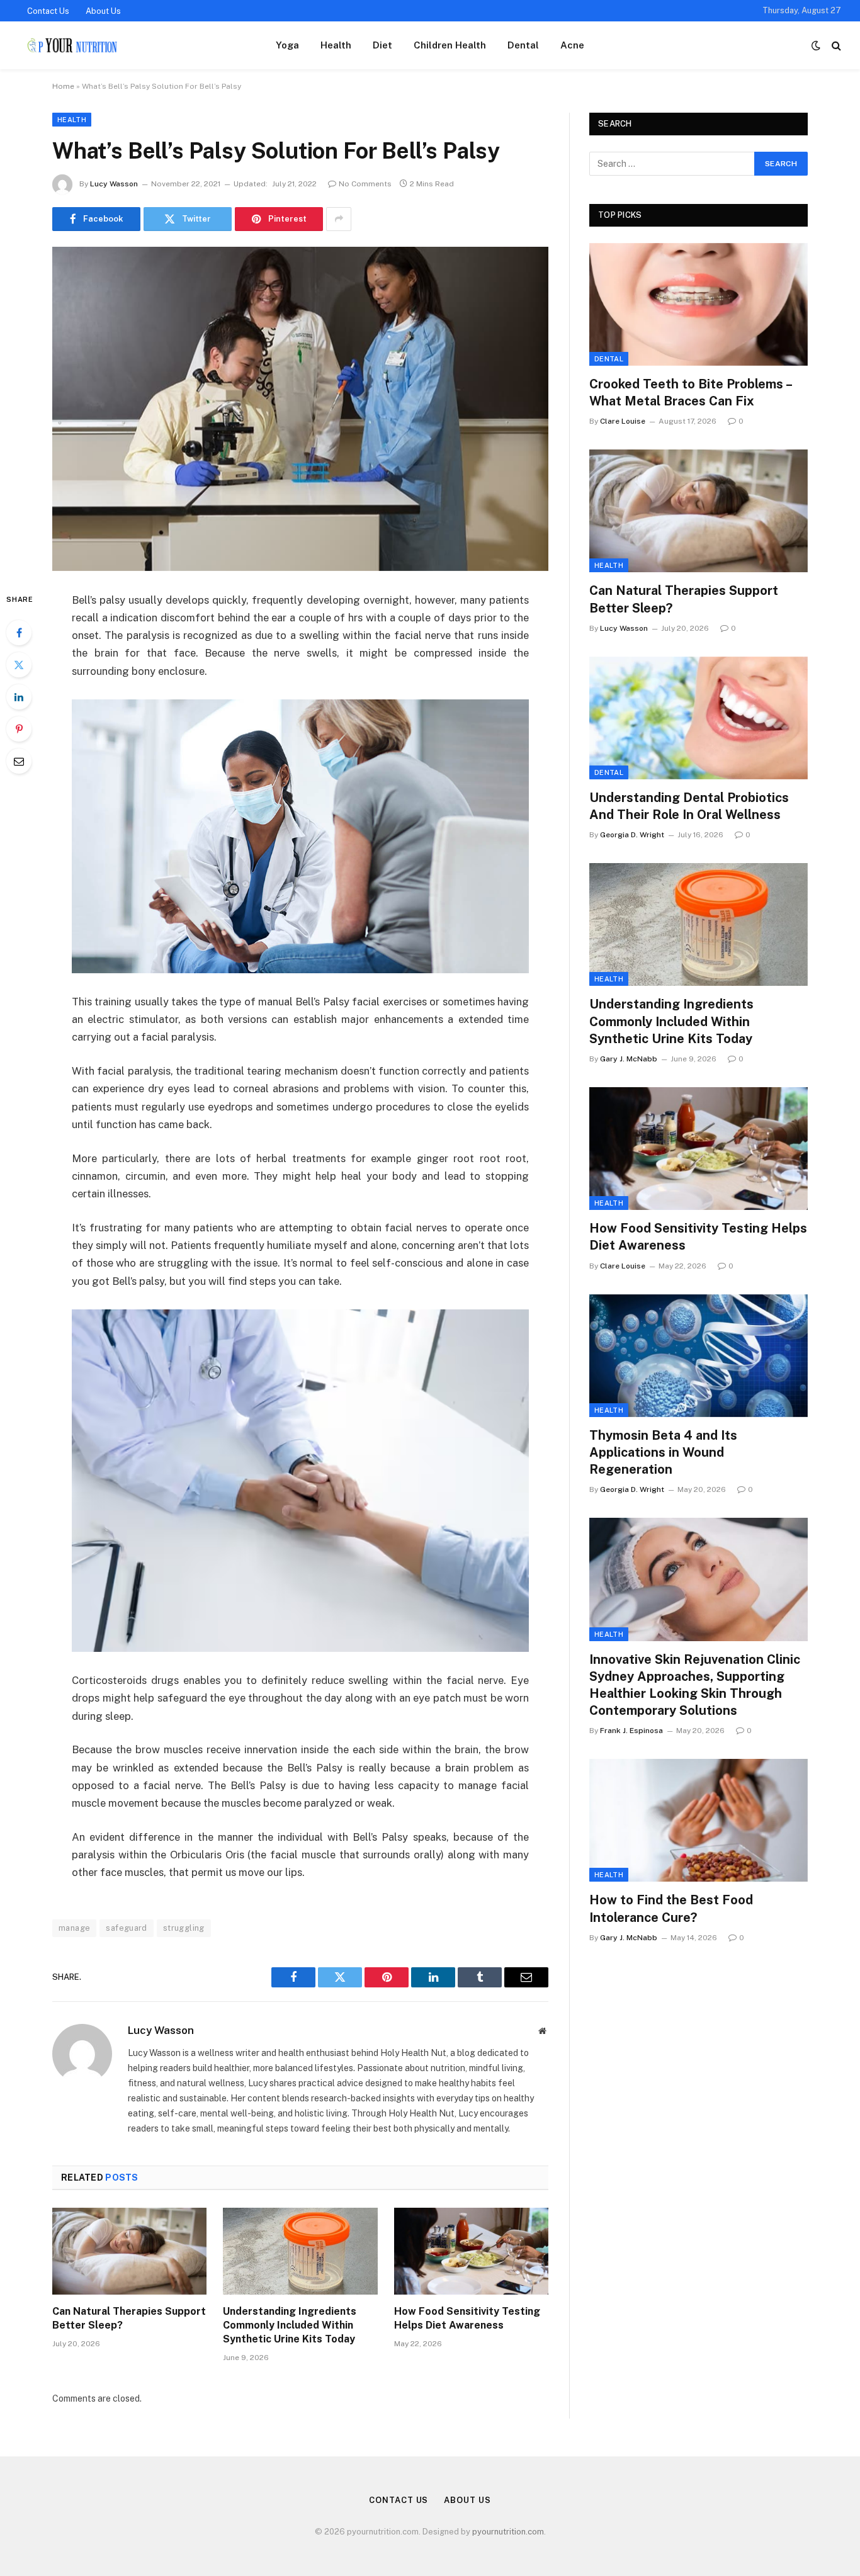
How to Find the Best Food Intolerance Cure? (671, 1908)
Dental (523, 45)
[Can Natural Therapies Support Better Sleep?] (129, 2251)
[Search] (835, 46)
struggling (184, 1928)
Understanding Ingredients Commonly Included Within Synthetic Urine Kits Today (290, 2325)
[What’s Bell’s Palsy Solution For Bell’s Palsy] (300, 409)
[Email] (19, 761)
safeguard (127, 1928)
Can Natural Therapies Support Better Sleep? (129, 2318)
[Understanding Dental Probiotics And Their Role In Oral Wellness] (699, 718)
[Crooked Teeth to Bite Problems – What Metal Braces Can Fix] (699, 304)
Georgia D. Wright (632, 835)
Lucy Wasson (114, 184)
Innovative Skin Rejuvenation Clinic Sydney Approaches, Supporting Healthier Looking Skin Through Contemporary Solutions (695, 1685)
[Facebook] (19, 633)
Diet (382, 45)
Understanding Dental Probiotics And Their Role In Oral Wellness (689, 806)
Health (336, 45)
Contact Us (48, 11)
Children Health (450, 45)
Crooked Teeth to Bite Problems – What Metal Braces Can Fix (690, 393)
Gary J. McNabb (629, 1059)
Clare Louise (623, 421)
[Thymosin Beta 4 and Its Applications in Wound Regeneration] (699, 1356)
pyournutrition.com (508, 2532)
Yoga (287, 45)
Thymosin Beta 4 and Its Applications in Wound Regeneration (663, 1452)
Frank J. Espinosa (631, 1731)
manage (74, 1928)
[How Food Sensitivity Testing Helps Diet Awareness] (471, 2251)
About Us (103, 11)
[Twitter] (19, 665)
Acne (572, 45)
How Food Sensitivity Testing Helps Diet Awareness (467, 2318)
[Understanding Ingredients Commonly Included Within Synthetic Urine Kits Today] (300, 2251)
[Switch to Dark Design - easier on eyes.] (816, 45)
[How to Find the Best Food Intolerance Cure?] (699, 1820)
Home (63, 86)
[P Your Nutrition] (71, 45)
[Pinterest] (19, 729)
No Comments (365, 184)
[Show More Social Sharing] (339, 219)
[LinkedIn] (19, 697)
